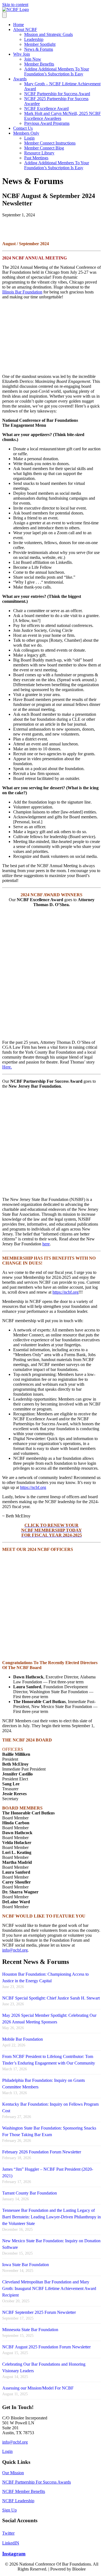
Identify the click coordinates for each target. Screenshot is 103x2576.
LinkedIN (11, 2543)
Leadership (34, 39)
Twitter (8, 2533)
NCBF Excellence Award (46, 108)
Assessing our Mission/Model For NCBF (38, 2388)
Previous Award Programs (47, 123)
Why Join (22, 54)
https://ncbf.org (66, 1292)
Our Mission (13, 2473)
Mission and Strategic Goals (48, 34)
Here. (7, 1067)
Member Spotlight (40, 44)
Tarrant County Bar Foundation (30, 2193)
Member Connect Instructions (50, 143)
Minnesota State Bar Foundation (30, 2330)
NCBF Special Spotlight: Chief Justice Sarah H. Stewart (51, 1998)
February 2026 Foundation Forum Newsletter (42, 2152)
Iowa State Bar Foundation (26, 2265)
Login (29, 138)
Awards (20, 79)
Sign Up (9, 2510)
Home (19, 25)
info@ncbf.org (15, 1950)
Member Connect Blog (44, 148)
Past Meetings (36, 158)
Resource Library (39, 153)
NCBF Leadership (18, 2501)
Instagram (14, 2554)
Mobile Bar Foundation (23, 2039)
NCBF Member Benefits (24, 2491)
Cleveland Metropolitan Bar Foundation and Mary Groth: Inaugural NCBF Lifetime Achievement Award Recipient (49, 2288)
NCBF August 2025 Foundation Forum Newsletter (46, 2347)
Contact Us (23, 128)
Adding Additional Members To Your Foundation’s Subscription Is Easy (57, 71)
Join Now (33, 59)
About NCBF (25, 29)
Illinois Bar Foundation (22, 292)
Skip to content (15, 5)
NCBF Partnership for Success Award (57, 94)
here (46, 1244)
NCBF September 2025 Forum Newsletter (39, 2312)
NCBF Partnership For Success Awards (37, 2482)
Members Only (26, 133)
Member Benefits (39, 64)
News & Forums (39, 49)
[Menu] (4, 15)
